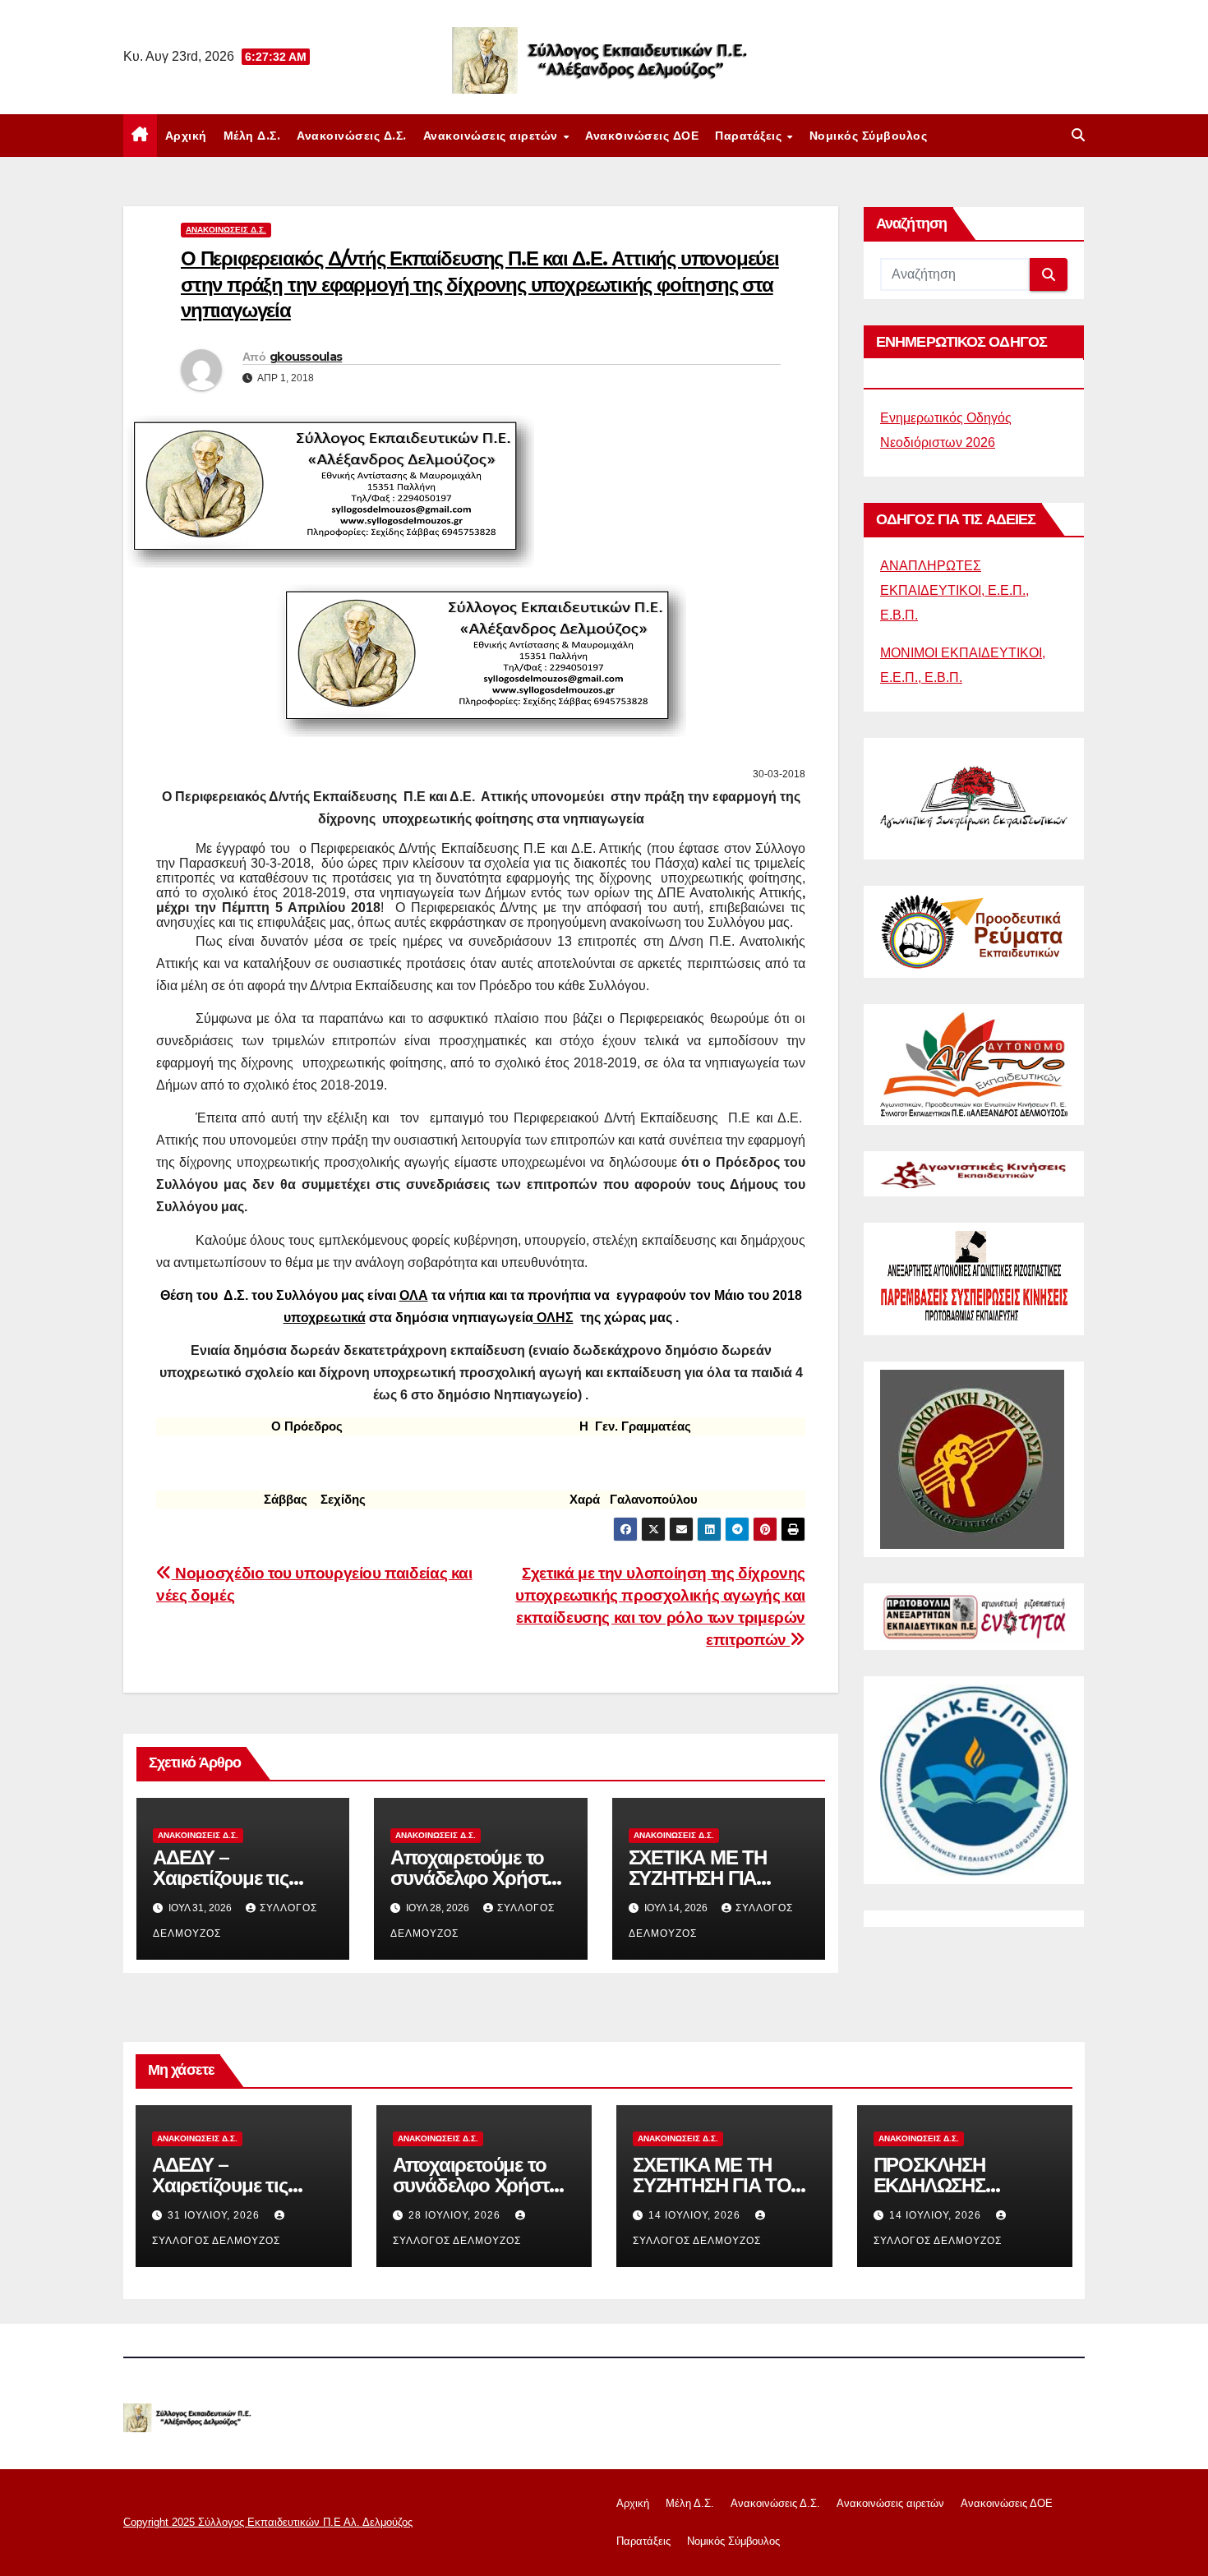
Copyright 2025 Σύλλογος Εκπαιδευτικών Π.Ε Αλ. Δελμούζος (268, 2522)
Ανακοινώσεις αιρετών (493, 136)
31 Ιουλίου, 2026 (215, 2215)
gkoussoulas (306, 357)
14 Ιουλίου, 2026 (696, 2215)
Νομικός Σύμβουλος (869, 136)
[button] (1078, 135)
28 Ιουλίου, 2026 (456, 2215)
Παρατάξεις (750, 136)
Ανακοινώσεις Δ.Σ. (352, 136)
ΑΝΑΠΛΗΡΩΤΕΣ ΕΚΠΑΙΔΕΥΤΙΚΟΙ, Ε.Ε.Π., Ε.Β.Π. (954, 590)
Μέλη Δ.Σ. (252, 136)
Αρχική (186, 136)
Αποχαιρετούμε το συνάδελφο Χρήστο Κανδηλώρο (474, 1878)
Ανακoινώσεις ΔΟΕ (642, 136)
